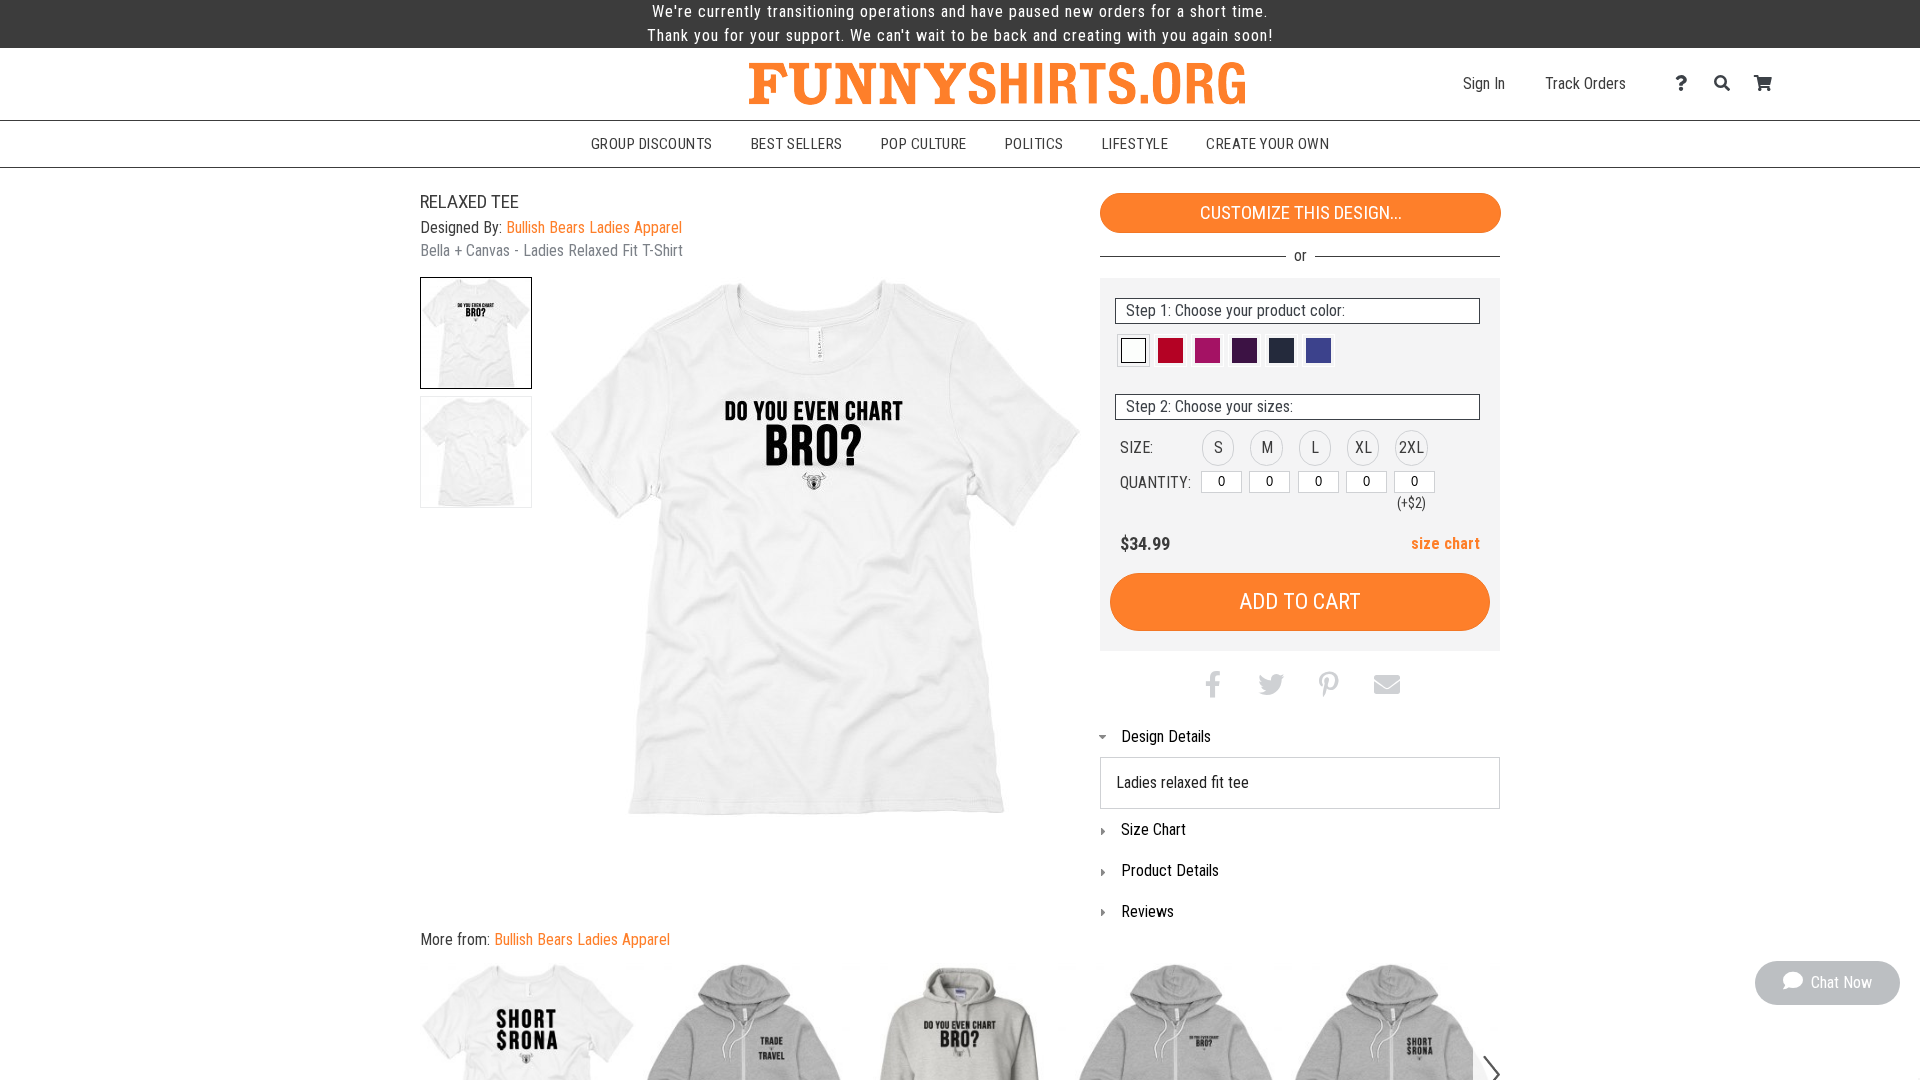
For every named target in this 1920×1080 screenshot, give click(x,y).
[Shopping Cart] (1768, 83)
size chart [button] (1445, 543)
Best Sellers (797, 144)
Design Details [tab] (1166, 736)
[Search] (1727, 83)
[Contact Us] (1686, 83)
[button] (476, 333)
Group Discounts (652, 144)
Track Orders (1585, 83)
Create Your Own (1267, 144)
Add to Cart (1300, 601)
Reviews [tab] (1147, 911)
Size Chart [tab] (1153, 829)
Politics (1034, 144)
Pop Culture (924, 144)
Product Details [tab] (1170, 870)
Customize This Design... (1301, 212)
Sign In (1484, 83)
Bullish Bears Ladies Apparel (594, 227)
